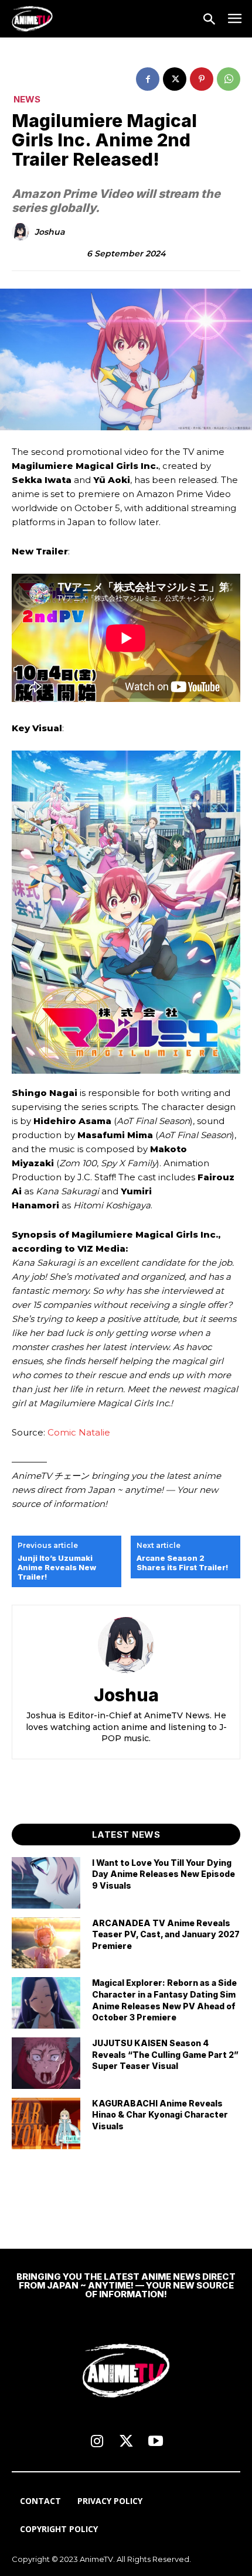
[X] (175, 79)
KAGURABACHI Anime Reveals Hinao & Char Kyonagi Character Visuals (160, 2115)
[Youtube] (155, 2442)
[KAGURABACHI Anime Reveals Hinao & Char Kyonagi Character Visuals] (46, 2123)
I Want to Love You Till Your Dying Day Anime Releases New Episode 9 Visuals (164, 1874)
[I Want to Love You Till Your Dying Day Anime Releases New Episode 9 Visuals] (46, 1883)
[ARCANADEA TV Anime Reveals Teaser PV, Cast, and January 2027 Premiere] (46, 1943)
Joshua (50, 232)
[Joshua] (22, 232)
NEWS (27, 99)
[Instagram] (97, 2442)
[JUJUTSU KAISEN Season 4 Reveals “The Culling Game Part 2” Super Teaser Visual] (46, 2063)
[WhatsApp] (229, 79)
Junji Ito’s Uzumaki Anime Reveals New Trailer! (57, 1567)
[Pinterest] (202, 79)
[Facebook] (148, 79)
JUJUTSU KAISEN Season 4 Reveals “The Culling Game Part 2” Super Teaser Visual (165, 2054)
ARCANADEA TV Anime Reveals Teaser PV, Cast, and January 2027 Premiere (166, 1934)
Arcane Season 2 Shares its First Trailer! (182, 1563)
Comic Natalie (78, 1432)
